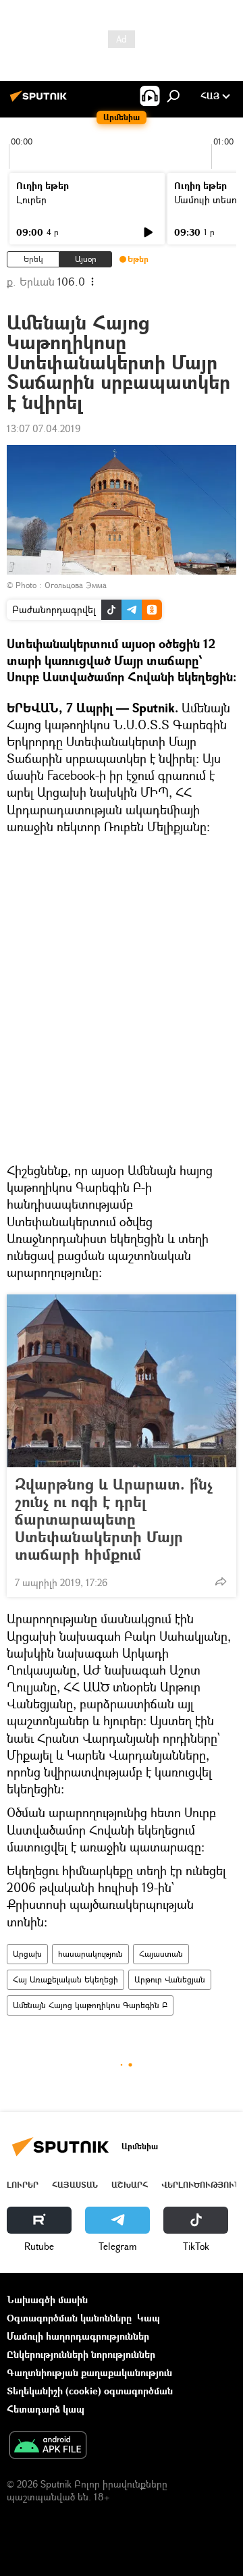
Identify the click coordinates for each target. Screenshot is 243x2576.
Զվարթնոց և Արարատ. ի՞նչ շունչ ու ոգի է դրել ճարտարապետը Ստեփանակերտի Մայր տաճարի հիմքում (114, 1519)
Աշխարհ (130, 2185)
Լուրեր (31, 200)
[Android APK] (48, 2446)
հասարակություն (90, 1954)
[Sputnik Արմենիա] (40, 101)
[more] (221, 1581)
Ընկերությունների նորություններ (81, 2354)
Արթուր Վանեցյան (170, 1979)
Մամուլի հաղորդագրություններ (78, 2336)
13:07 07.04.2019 (44, 428)
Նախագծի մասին (47, 2299)
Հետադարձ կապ (46, 2409)
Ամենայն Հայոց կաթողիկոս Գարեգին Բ (90, 2005)
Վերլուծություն (201, 2185)
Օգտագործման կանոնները (69, 2318)
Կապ (148, 2318)
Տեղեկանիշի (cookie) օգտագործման (90, 2391)
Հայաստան (161, 1954)
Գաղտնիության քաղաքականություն (89, 2372)
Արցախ (27, 1954)
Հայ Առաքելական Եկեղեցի (65, 1979)
